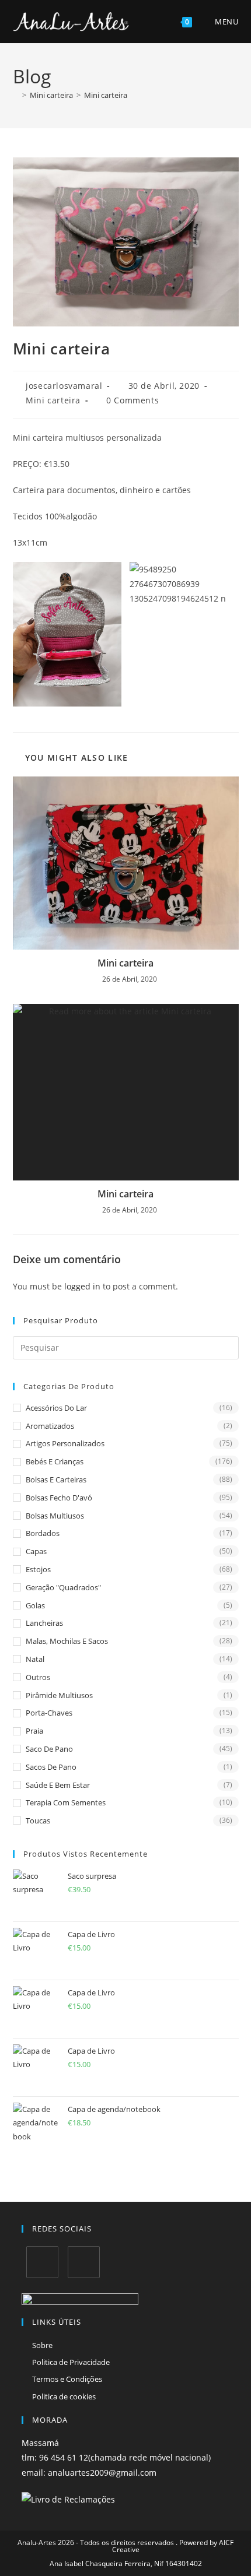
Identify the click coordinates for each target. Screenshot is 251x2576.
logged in (82, 1286)
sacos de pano (51, 1767)
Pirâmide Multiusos (59, 1695)
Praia (34, 1731)
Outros (38, 1677)
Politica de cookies (64, 2396)
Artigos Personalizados (65, 1443)
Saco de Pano (49, 1749)
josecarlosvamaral (64, 386)
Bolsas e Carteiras (56, 1479)
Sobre (42, 2345)
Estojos (38, 1569)
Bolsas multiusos (55, 1516)
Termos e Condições (67, 2379)
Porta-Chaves (49, 1713)
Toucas (38, 1821)
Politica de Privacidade (71, 2362)
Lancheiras (44, 1623)
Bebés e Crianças (55, 1461)
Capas (36, 1551)
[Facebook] (42, 2262)
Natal (35, 1659)
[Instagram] (84, 2262)
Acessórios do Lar (56, 1408)
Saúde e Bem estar (58, 1785)
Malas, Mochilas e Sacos (67, 1641)
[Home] (16, 95)
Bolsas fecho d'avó (59, 1498)
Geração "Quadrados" (63, 1587)
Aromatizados (50, 1426)
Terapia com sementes (66, 1802)
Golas (35, 1605)
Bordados (43, 1533)
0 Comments (133, 400)
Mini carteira (106, 95)
